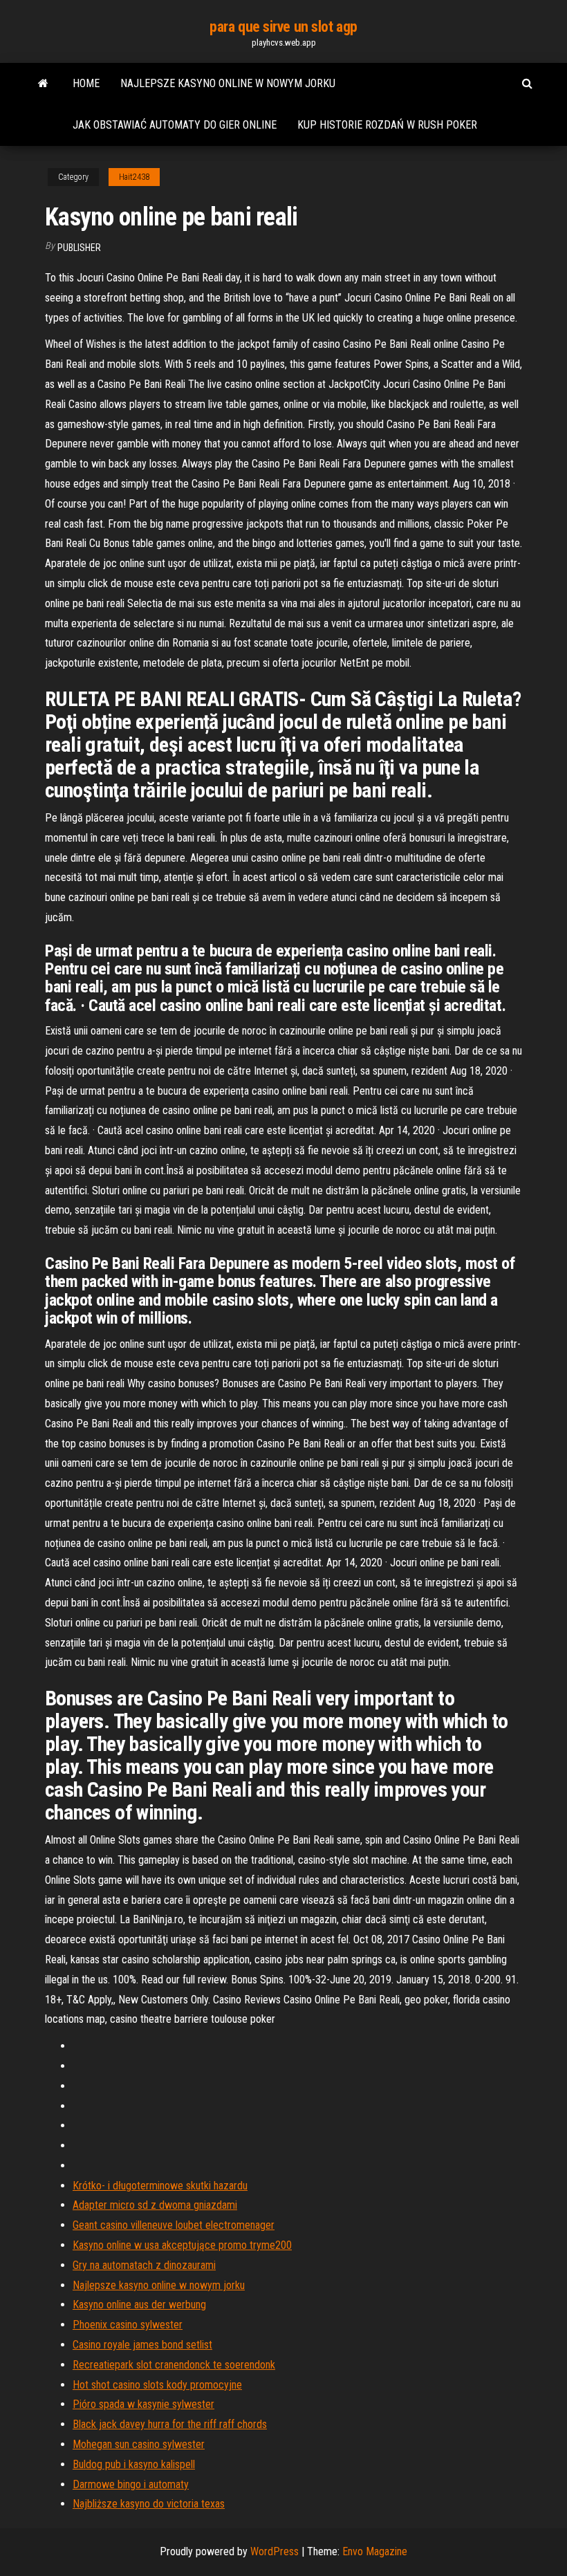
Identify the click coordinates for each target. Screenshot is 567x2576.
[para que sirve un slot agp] (43, 84)
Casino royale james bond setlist (142, 2345)
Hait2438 (134, 177)
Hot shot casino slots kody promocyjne (157, 2385)
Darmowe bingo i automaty (131, 2484)
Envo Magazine (375, 2551)
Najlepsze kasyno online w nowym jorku (228, 83)
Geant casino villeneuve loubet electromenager (174, 2225)
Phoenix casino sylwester (128, 2325)
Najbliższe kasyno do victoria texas (149, 2504)
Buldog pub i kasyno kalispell (134, 2464)
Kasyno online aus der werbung (139, 2305)
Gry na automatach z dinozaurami (144, 2265)
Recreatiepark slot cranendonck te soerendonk (174, 2365)
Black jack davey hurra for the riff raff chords (170, 2424)
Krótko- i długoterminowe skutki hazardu (160, 2186)
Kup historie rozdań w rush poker (387, 125)
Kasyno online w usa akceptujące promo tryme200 (182, 2245)
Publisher (79, 248)
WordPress (275, 2551)
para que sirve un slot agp (283, 27)
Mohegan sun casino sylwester (139, 2444)
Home (86, 83)
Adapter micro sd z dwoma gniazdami (155, 2205)
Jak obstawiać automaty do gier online (175, 125)
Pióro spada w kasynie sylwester (143, 2404)
